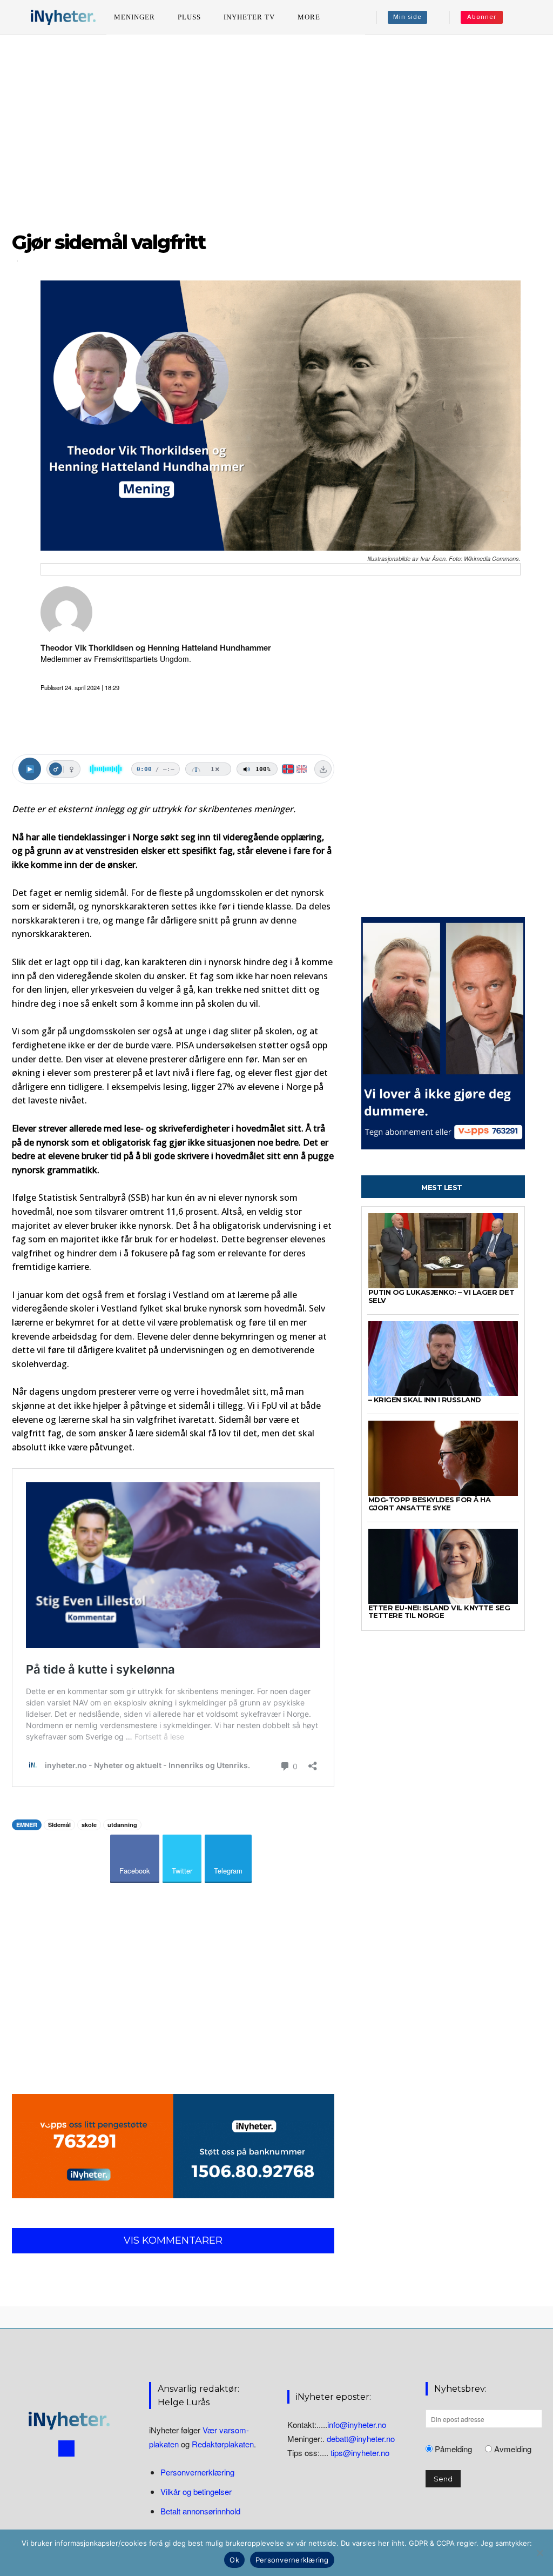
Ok (234, 2560)
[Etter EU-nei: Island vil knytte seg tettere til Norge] (443, 1566)
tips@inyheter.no (360, 2453)
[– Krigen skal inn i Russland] (443, 1359)
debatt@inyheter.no (361, 2438)
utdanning (122, 1825)
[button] (527, 17)
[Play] (30, 769)
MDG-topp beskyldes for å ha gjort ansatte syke (430, 1504)
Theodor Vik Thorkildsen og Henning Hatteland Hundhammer (156, 648)
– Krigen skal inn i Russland (425, 1400)
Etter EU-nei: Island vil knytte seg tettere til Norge (439, 1612)
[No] (539, 2553)
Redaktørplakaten (223, 2444)
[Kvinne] (71, 769)
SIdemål (59, 1825)
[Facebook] (66, 2448)
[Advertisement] (276, 129)
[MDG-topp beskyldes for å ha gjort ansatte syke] (443, 1458)
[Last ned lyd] (323, 769)
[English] (302, 769)
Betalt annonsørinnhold (200, 2511)
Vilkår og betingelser (196, 2491)
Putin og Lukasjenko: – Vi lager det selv (441, 1296)
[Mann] (56, 769)
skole (89, 1825)
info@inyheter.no (357, 2424)
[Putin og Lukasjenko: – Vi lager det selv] (443, 1251)
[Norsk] (288, 769)
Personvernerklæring (197, 2472)
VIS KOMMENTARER (173, 2240)
